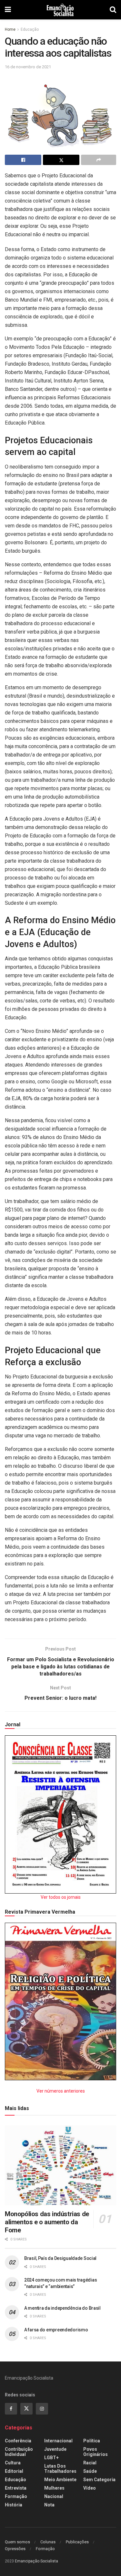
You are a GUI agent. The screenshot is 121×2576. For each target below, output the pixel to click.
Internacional (58, 2441)
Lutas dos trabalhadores (60, 2469)
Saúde (90, 2471)
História (14, 2505)
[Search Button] (113, 10)
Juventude (55, 2449)
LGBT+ (51, 2458)
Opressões (15, 2549)
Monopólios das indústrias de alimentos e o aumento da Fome (47, 2222)
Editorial (14, 2471)
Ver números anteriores (61, 2091)
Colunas (48, 2542)
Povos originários (96, 2452)
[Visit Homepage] (60, 10)
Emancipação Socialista (36, 2561)
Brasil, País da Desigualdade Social (60, 2258)
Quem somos (17, 2542)
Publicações (77, 2542)
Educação (30, 29)
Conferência (18, 2441)
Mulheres (54, 2488)
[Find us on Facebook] (11, 2409)
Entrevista (16, 2488)
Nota (49, 2505)
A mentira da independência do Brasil (62, 2308)
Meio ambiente (60, 2480)
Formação (16, 2496)
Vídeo (90, 2488)
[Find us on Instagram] (42, 2409)
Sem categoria (99, 2480)
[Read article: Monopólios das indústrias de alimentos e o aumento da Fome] (60, 2165)
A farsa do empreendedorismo (56, 2330)
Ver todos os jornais (61, 1897)
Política (92, 2441)
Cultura (13, 2463)
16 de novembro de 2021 (28, 67)
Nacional (54, 2496)
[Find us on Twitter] (26, 2409)
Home (10, 29)
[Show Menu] (8, 10)
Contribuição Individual (19, 2452)
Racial (90, 2463)
